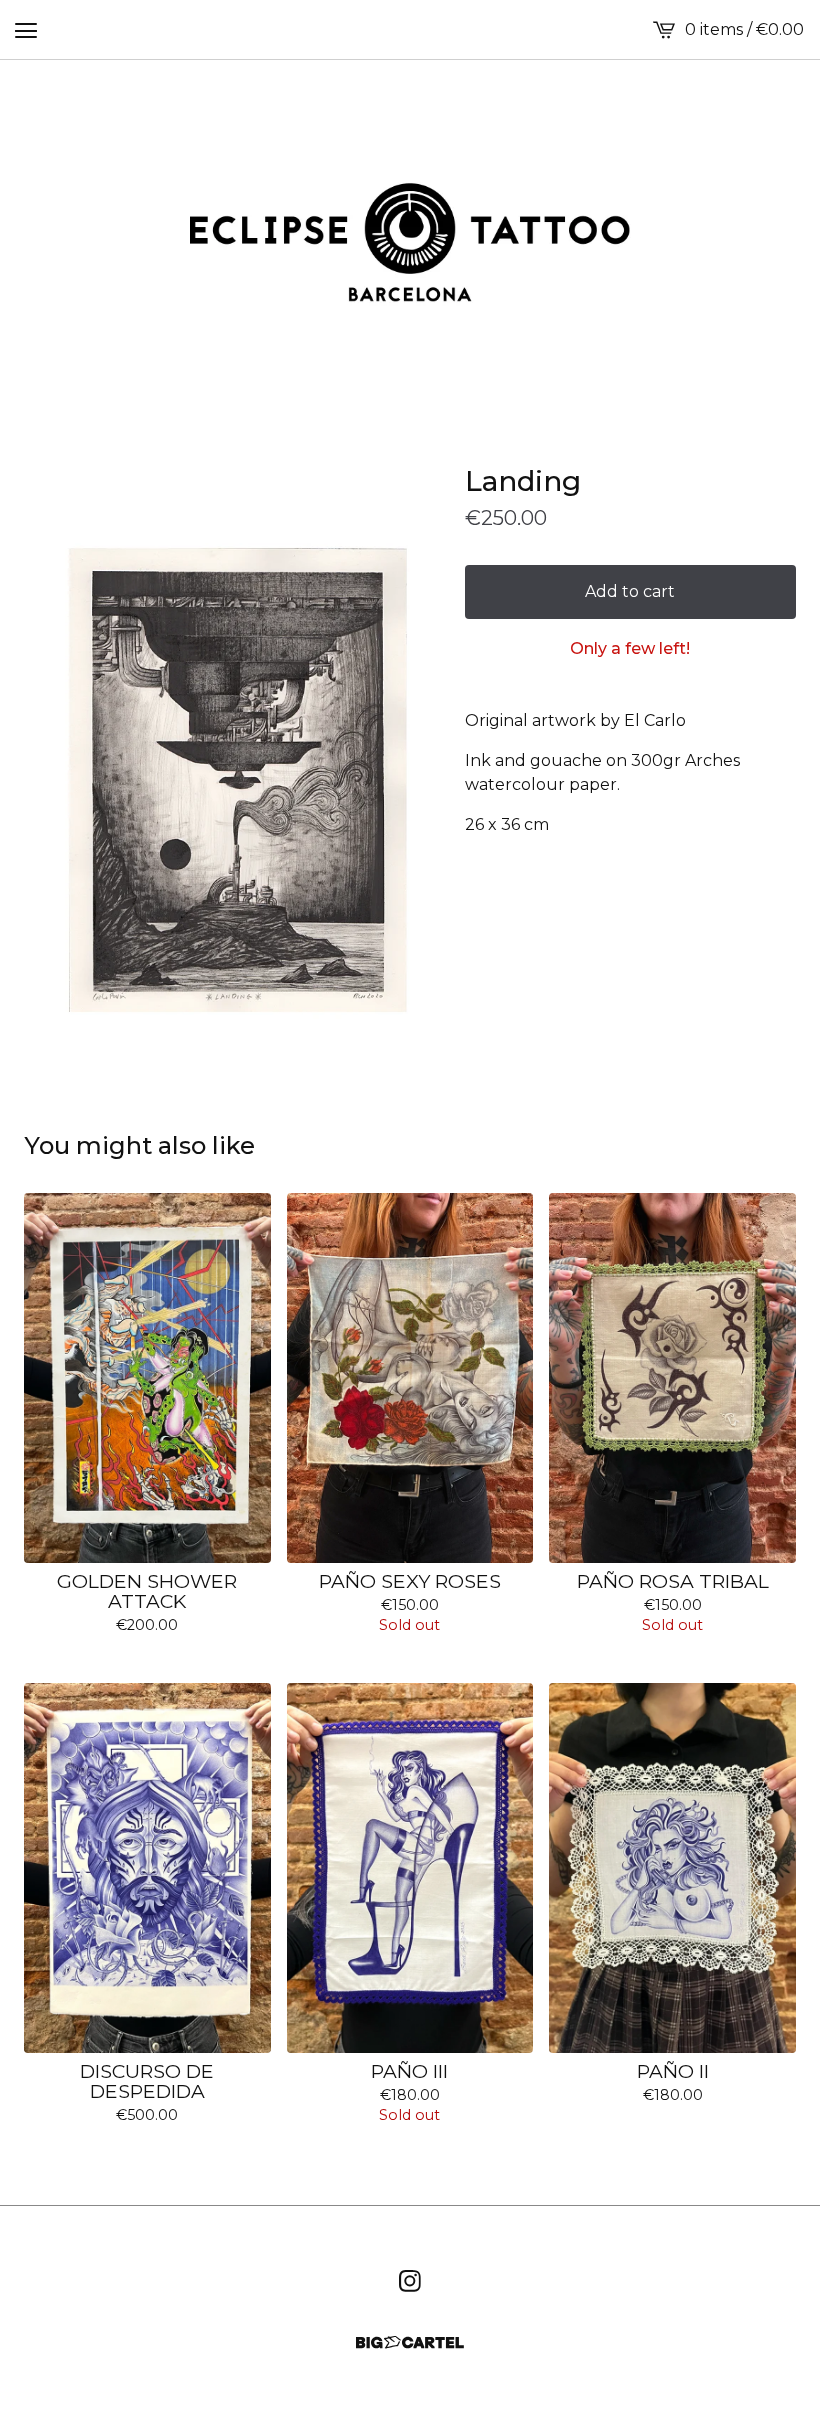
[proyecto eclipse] (410, 242)
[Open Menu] (26, 30)
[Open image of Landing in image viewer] (236, 782)
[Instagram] (410, 2281)
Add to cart (630, 591)
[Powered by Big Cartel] (410, 2342)
